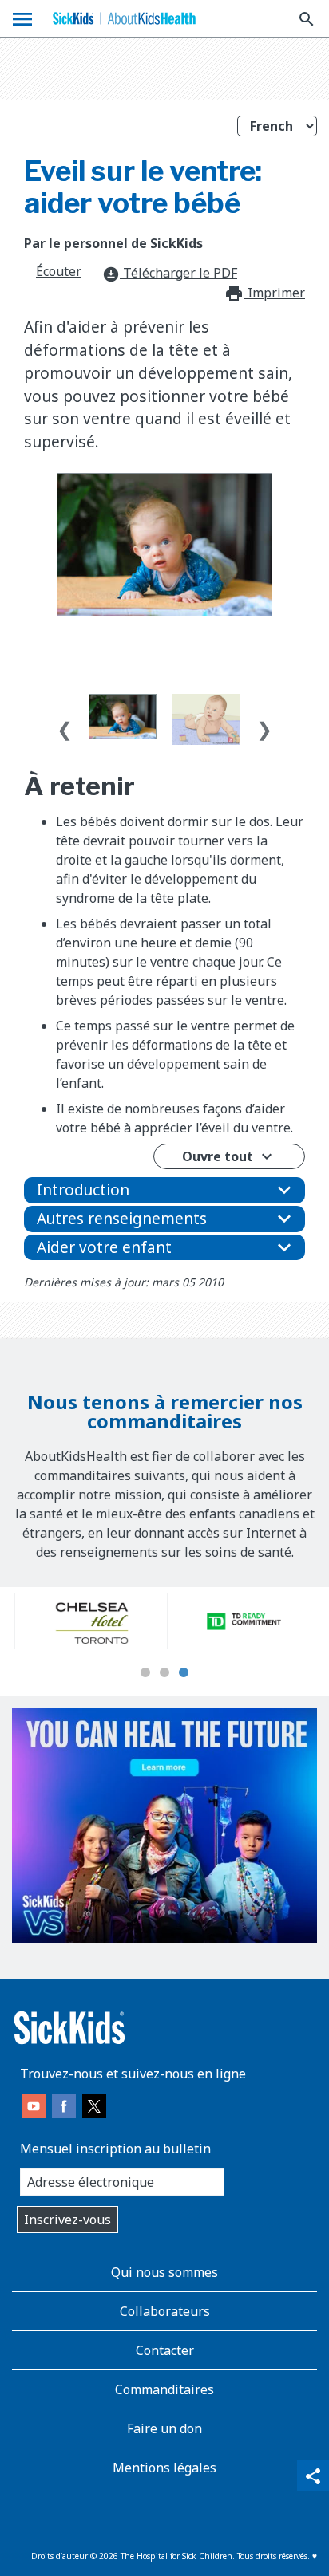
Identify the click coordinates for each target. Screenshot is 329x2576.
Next (264, 726)
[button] (164, 1190)
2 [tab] (164, 1673)
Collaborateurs (165, 2311)
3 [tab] (184, 1673)
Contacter (165, 2350)
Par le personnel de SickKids (113, 243)
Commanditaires (164, 2389)
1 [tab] (145, 1673)
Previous (65, 726)
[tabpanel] (88, 1621)
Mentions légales (164, 2468)
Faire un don (164, 2428)
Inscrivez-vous (67, 2220)
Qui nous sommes (164, 2272)
